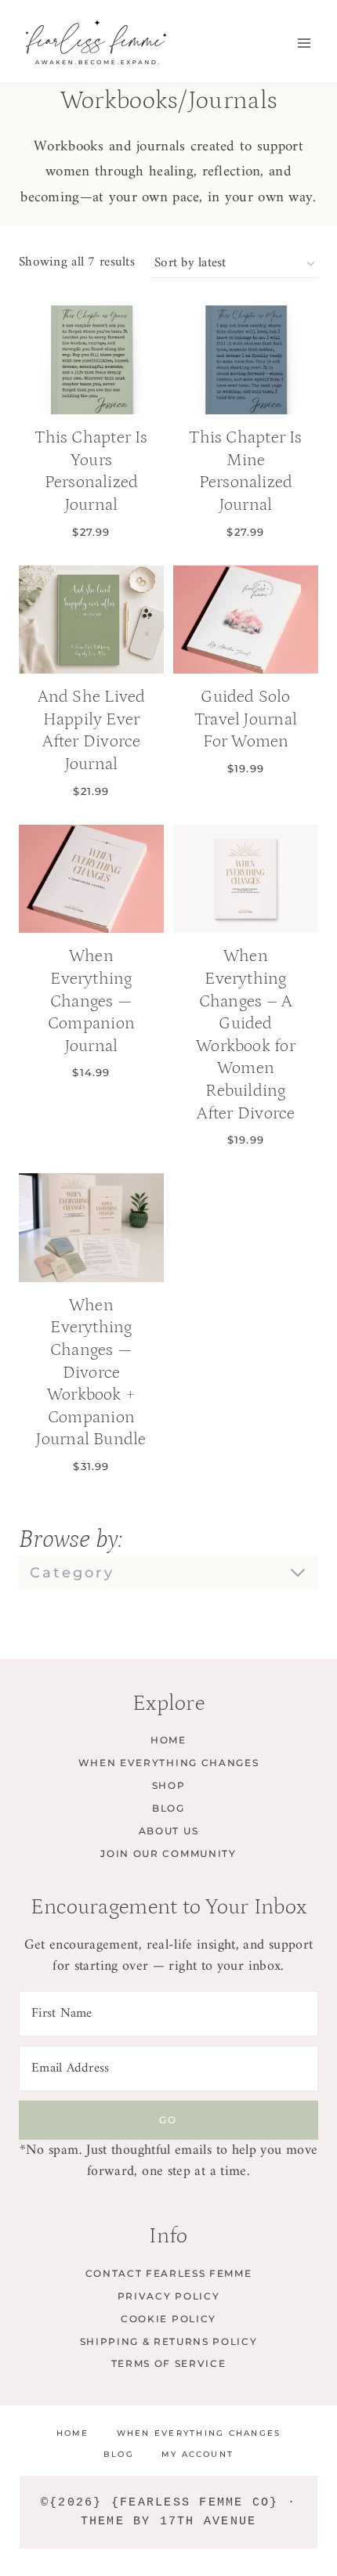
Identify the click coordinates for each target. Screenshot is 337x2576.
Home (168, 1740)
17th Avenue (208, 2522)
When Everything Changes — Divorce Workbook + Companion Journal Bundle (91, 1373)
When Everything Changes (169, 1763)
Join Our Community (168, 1853)
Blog (168, 1808)
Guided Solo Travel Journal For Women (246, 719)
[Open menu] (304, 43)
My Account (197, 2454)
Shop (169, 1785)
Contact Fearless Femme (169, 2273)
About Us (168, 1831)
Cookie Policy (168, 2319)
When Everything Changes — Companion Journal (91, 1001)
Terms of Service (169, 2363)
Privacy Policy (169, 2296)
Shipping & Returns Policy (169, 2341)
